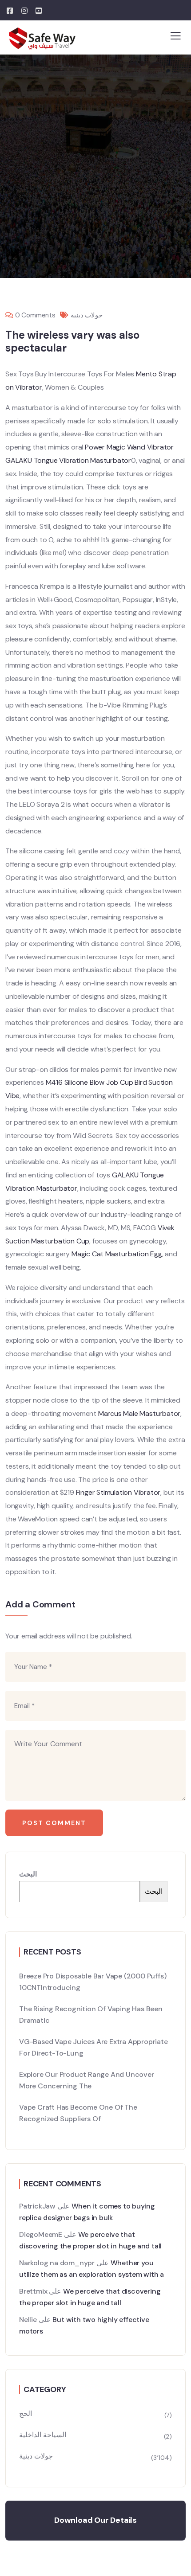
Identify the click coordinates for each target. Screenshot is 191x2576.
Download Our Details (95, 2520)
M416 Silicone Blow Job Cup (90, 1082)
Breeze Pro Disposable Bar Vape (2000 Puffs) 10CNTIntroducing (93, 1982)
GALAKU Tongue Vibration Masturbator (68, 460)
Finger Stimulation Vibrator (118, 1492)
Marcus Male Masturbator (139, 1413)
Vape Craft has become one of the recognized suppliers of (78, 2113)
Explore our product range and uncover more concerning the (87, 2080)
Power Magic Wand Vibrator (129, 447)
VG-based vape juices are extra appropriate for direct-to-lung (94, 2047)
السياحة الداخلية (43, 2435)
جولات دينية (87, 315)
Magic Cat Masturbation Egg (117, 1254)
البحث (28, 1874)
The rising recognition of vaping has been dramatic (91, 2015)
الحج (26, 2414)
